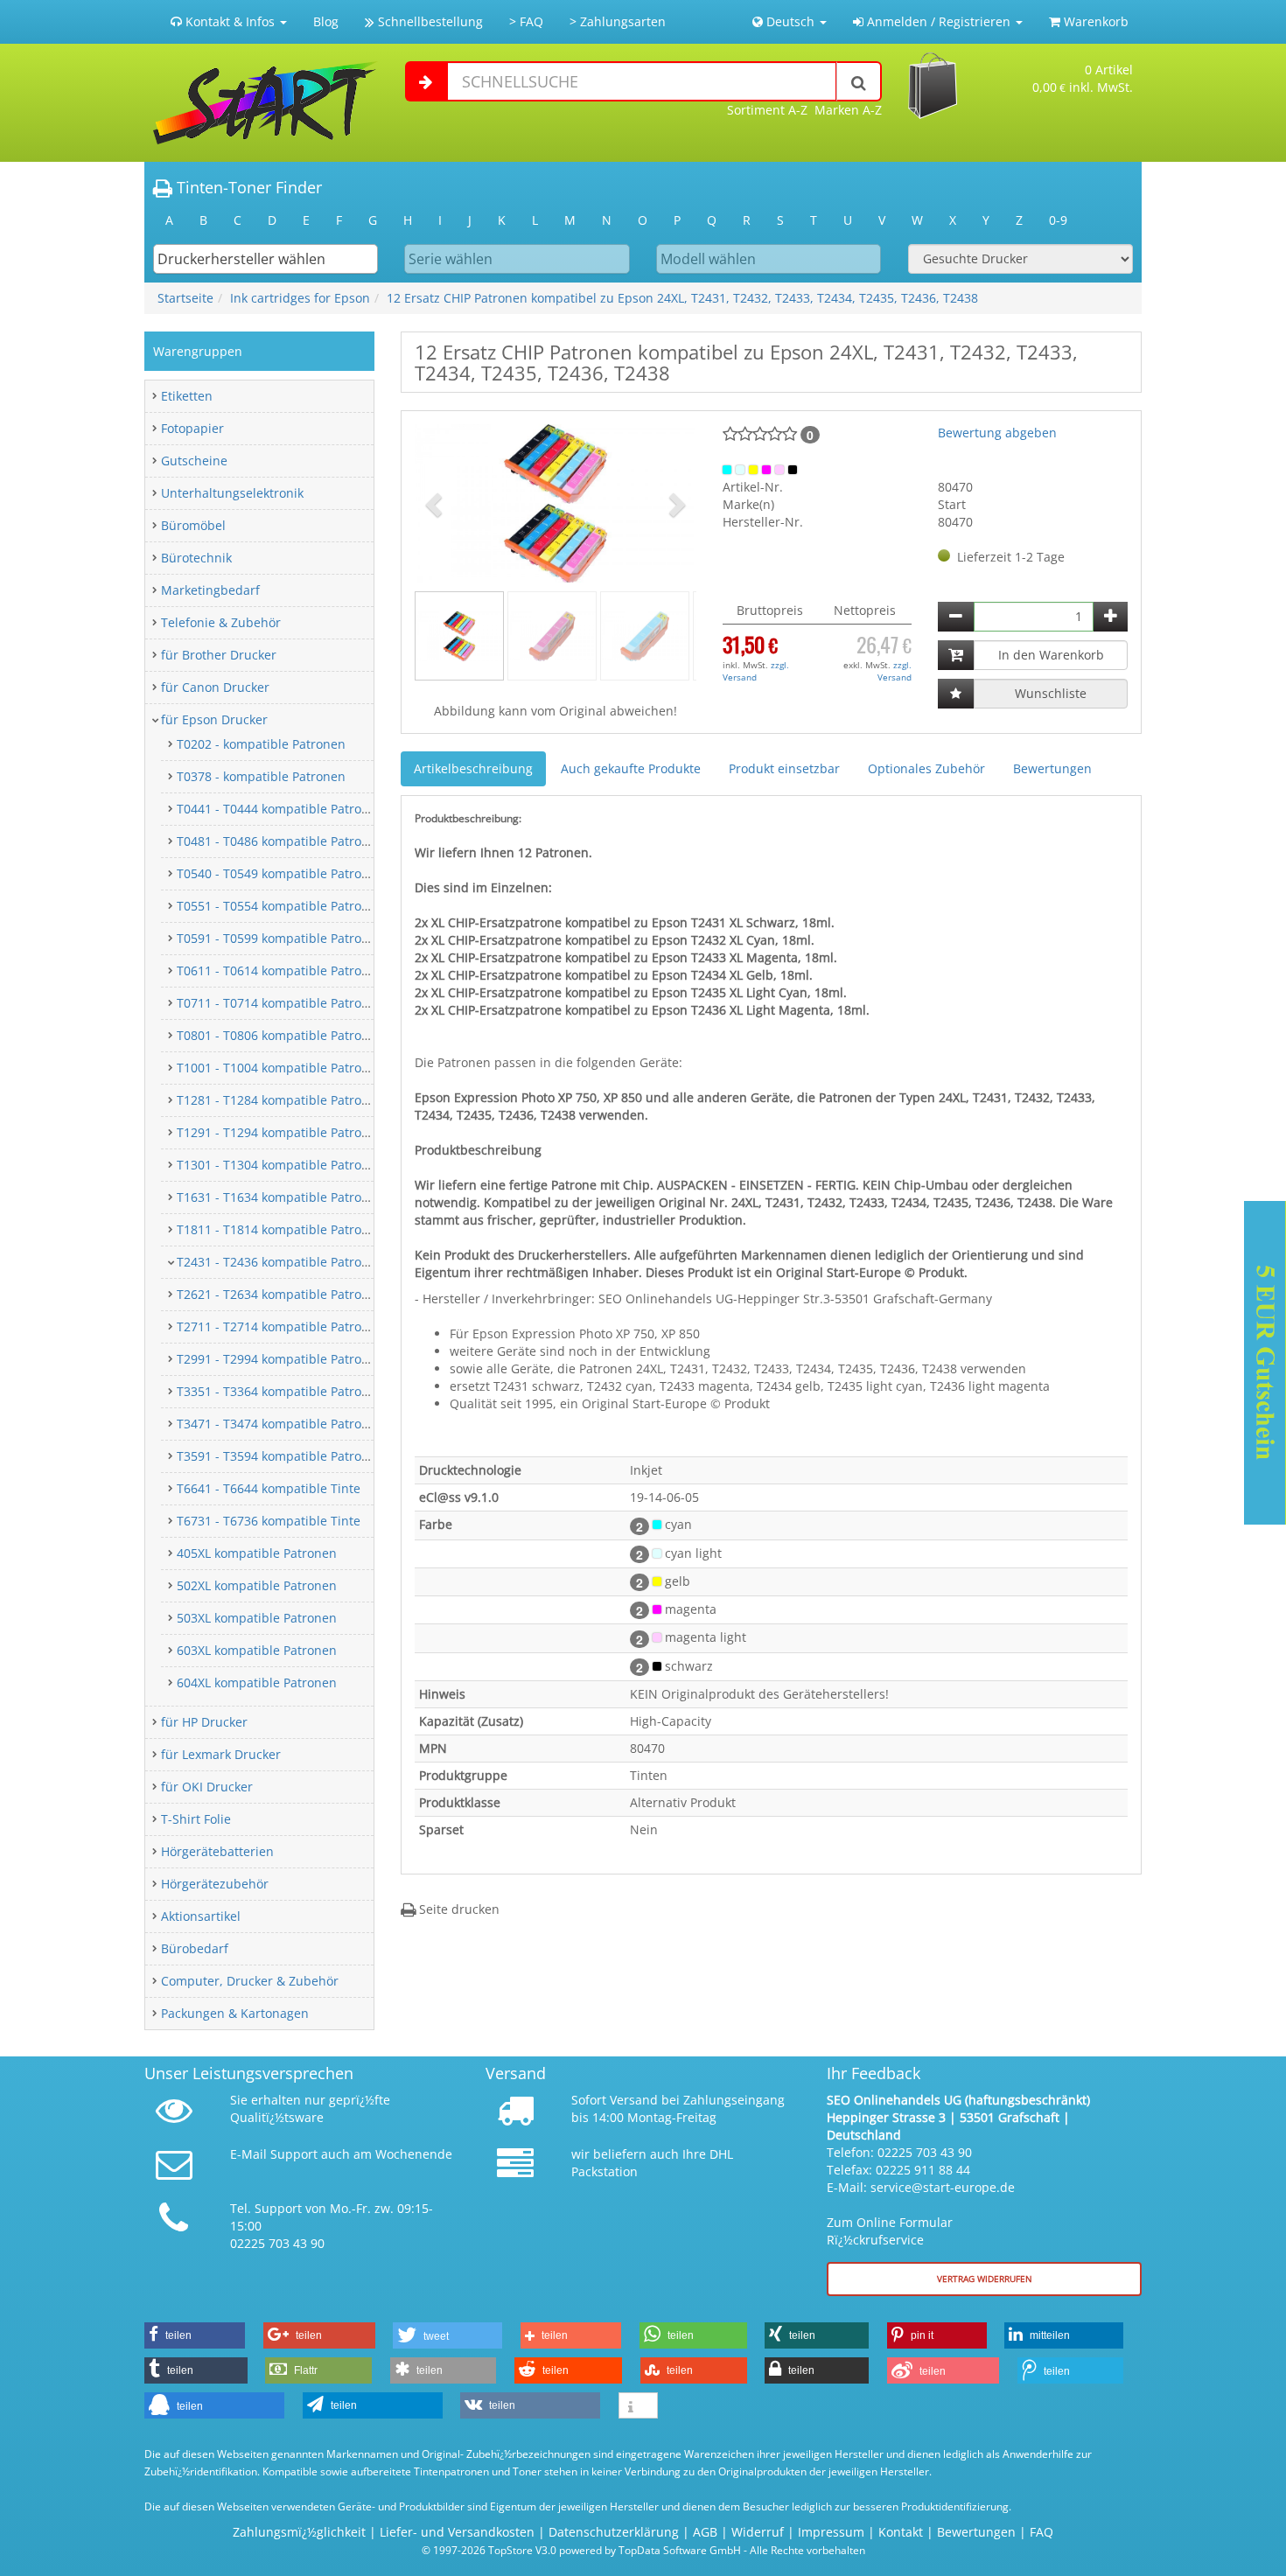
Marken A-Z (848, 110)
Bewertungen (1052, 768)
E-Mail (248, 2154)
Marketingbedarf (210, 590)
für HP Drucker (204, 1722)
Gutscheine (194, 461)
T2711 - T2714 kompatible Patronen (280, 1326)
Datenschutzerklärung (614, 2532)
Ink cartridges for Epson (300, 298)
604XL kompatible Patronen (257, 1682)
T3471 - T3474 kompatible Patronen (280, 1424)
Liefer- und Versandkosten (457, 2532)
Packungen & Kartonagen (235, 2013)
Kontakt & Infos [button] (230, 21)
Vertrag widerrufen (985, 2279)
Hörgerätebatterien (217, 1851)
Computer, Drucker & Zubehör (250, 1981)
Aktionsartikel (201, 1916)
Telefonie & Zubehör (221, 622)
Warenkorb (1094, 21)
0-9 (1058, 220)
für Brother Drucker (219, 655)
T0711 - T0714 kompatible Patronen (280, 1003)
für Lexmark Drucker (221, 1754)
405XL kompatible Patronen (257, 1553)
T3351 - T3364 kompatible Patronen (280, 1391)
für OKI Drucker (207, 1787)
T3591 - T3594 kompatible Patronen (280, 1456)
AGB (705, 2532)
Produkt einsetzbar (784, 768)
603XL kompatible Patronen (257, 1650)
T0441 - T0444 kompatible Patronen (280, 809)
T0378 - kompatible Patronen (261, 776)
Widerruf (758, 2532)
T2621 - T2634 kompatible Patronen (280, 1294)
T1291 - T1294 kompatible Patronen (280, 1132)
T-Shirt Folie (196, 1819)
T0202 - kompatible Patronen (261, 744)
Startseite (185, 298)
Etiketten (187, 396)
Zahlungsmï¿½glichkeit (299, 2532)
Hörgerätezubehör (215, 1884)
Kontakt (901, 2532)
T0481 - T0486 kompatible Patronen (280, 841)
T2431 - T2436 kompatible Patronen (280, 1262)
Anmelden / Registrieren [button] (939, 21)
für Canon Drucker (215, 687)
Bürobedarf (195, 1948)
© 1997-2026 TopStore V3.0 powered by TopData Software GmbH (581, 2550)
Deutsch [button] (790, 21)
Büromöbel (193, 525)
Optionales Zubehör (926, 768)
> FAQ (526, 21)
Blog (326, 21)
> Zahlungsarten (618, 21)
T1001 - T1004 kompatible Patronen (280, 1068)
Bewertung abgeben (997, 433)
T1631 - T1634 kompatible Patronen (280, 1197)
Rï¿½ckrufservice (875, 2240)
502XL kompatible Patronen (257, 1585)
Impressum (831, 2532)
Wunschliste (1051, 693)
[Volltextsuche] (859, 81)
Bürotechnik (196, 558)
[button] (436, 503)
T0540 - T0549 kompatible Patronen (280, 873)
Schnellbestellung (429, 21)
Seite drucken (458, 1909)
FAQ (1041, 2532)
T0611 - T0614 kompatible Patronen (280, 970)
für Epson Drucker (214, 719)
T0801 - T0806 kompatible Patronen (280, 1035)
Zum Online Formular (890, 2222)
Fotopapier (192, 428)
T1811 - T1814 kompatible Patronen (280, 1229)
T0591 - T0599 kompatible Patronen (280, 938)
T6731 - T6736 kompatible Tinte (269, 1521)
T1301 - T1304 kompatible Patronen (280, 1165)
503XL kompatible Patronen (257, 1618)
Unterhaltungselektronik (232, 493)
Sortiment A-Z (767, 110)
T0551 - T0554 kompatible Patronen (280, 906)
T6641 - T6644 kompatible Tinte (269, 1488)
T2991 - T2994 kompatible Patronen (280, 1359)
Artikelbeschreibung (473, 768)
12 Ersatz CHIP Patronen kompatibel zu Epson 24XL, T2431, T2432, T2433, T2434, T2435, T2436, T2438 (682, 298)
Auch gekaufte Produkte (631, 768)
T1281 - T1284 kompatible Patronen (280, 1100)
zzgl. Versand (756, 671)
